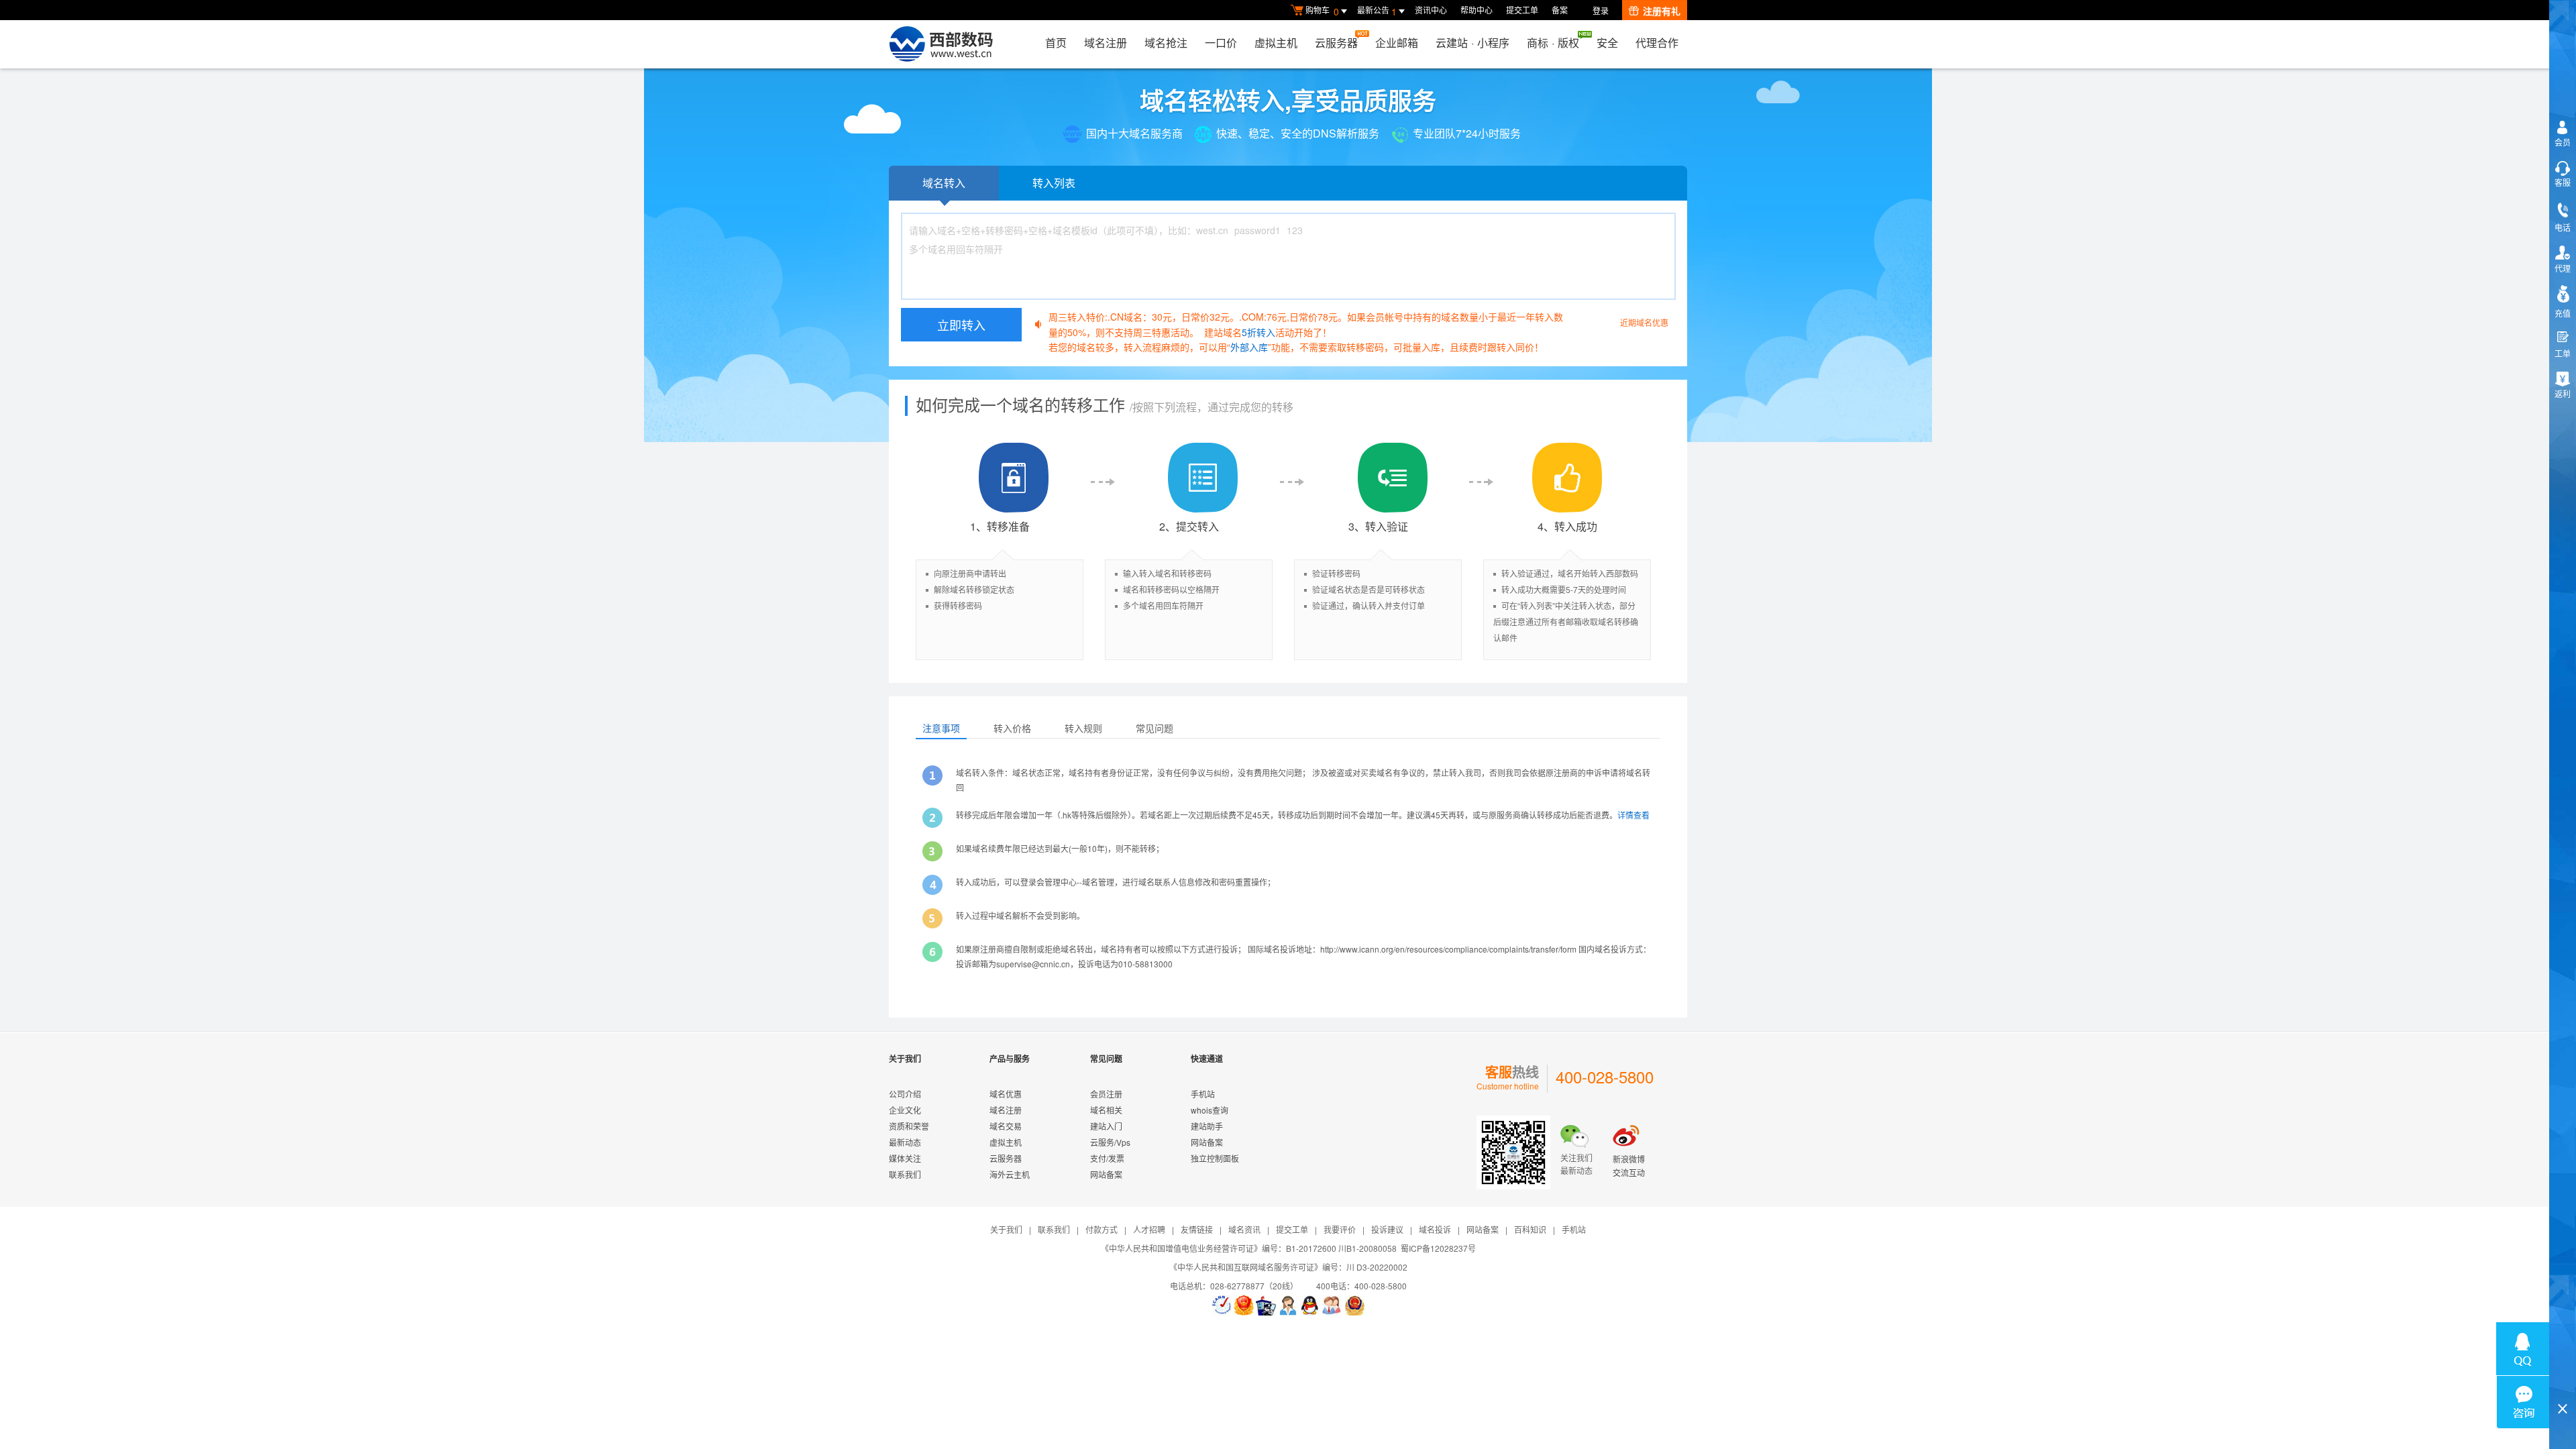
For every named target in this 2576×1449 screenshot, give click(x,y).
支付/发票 (1107, 1158)
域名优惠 (1006, 1094)
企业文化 (905, 1110)
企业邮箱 (1397, 43)
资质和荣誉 (909, 1126)
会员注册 (1106, 1094)
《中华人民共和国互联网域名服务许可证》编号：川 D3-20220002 (1288, 1267)
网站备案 (1106, 1174)
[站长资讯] (1266, 1305)
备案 (1560, 10)
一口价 (1221, 43)
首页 (1056, 43)
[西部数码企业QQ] (1310, 1305)
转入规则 (1083, 728)
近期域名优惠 (1644, 322)
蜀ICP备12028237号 (1438, 1248)
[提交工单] (1332, 1305)
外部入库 (1249, 347)
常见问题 (1155, 728)
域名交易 (1006, 1126)
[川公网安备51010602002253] (1354, 1305)
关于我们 (1006, 1229)
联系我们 (905, 1174)
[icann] (1222, 1305)
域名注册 (1106, 43)
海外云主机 (1010, 1174)
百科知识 (1530, 1229)
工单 (2563, 353)
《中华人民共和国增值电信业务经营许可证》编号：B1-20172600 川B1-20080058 (1249, 1248)
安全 (1607, 43)
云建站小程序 (1472, 43)
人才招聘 (1149, 1229)
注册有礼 (1662, 11)
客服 (2563, 182)
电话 (2563, 227)
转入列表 (1054, 183)
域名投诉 (1435, 1229)
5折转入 (1258, 332)
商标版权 (1553, 43)
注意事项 (941, 728)
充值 (2563, 313)
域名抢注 (1166, 43)
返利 (2563, 393)
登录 (1601, 10)
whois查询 (1210, 1110)
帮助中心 (1477, 10)
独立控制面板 (1215, 1158)
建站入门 (1106, 1126)
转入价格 (1012, 728)
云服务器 (1336, 43)
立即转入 (961, 325)
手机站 (1203, 1094)
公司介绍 (905, 1094)
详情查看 (1633, 815)
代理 (2563, 268)
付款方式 (1102, 1229)
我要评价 (1340, 1229)
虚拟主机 (1276, 43)
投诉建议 (1387, 1229)
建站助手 (1207, 1126)
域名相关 (1106, 1110)
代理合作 (1657, 43)
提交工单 (1522, 10)
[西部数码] (941, 44)
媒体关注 (905, 1158)
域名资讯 (1244, 1229)
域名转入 (944, 183)
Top (2563, 1386)
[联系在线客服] (1288, 1305)
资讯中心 (1431, 10)
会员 (2563, 142)
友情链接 (1197, 1229)
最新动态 (905, 1142)
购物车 (1322, 11)
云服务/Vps (1110, 1142)
